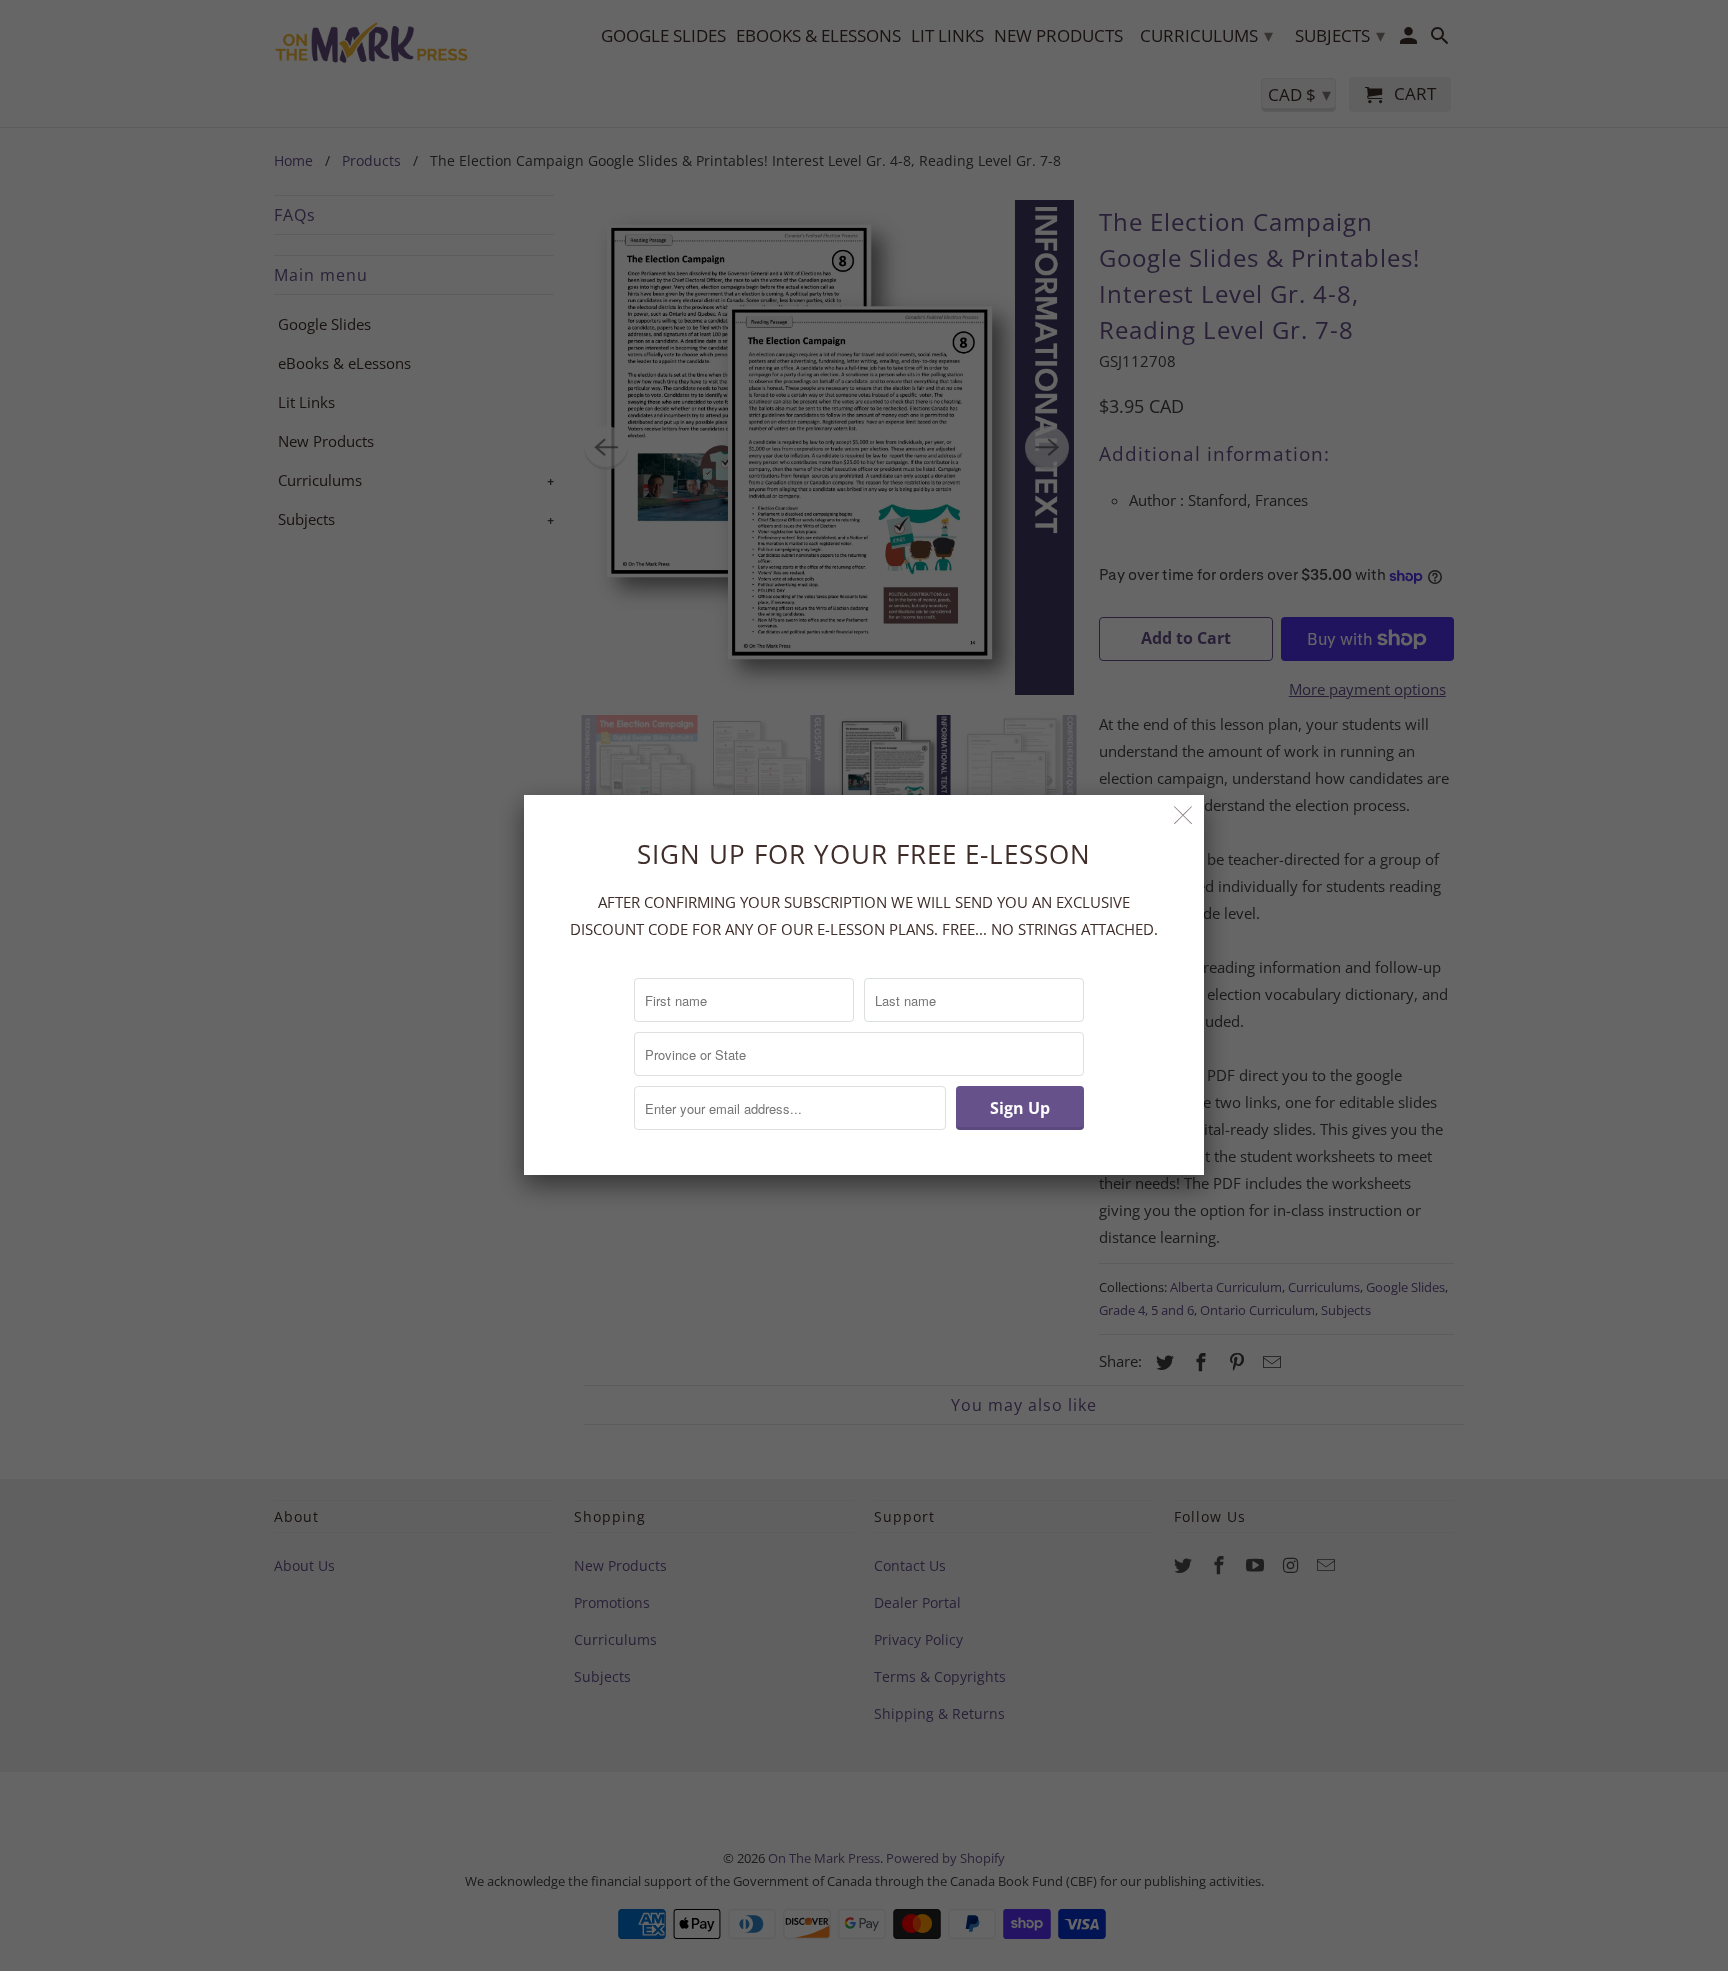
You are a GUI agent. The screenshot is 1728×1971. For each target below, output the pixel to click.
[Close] (1183, 815)
